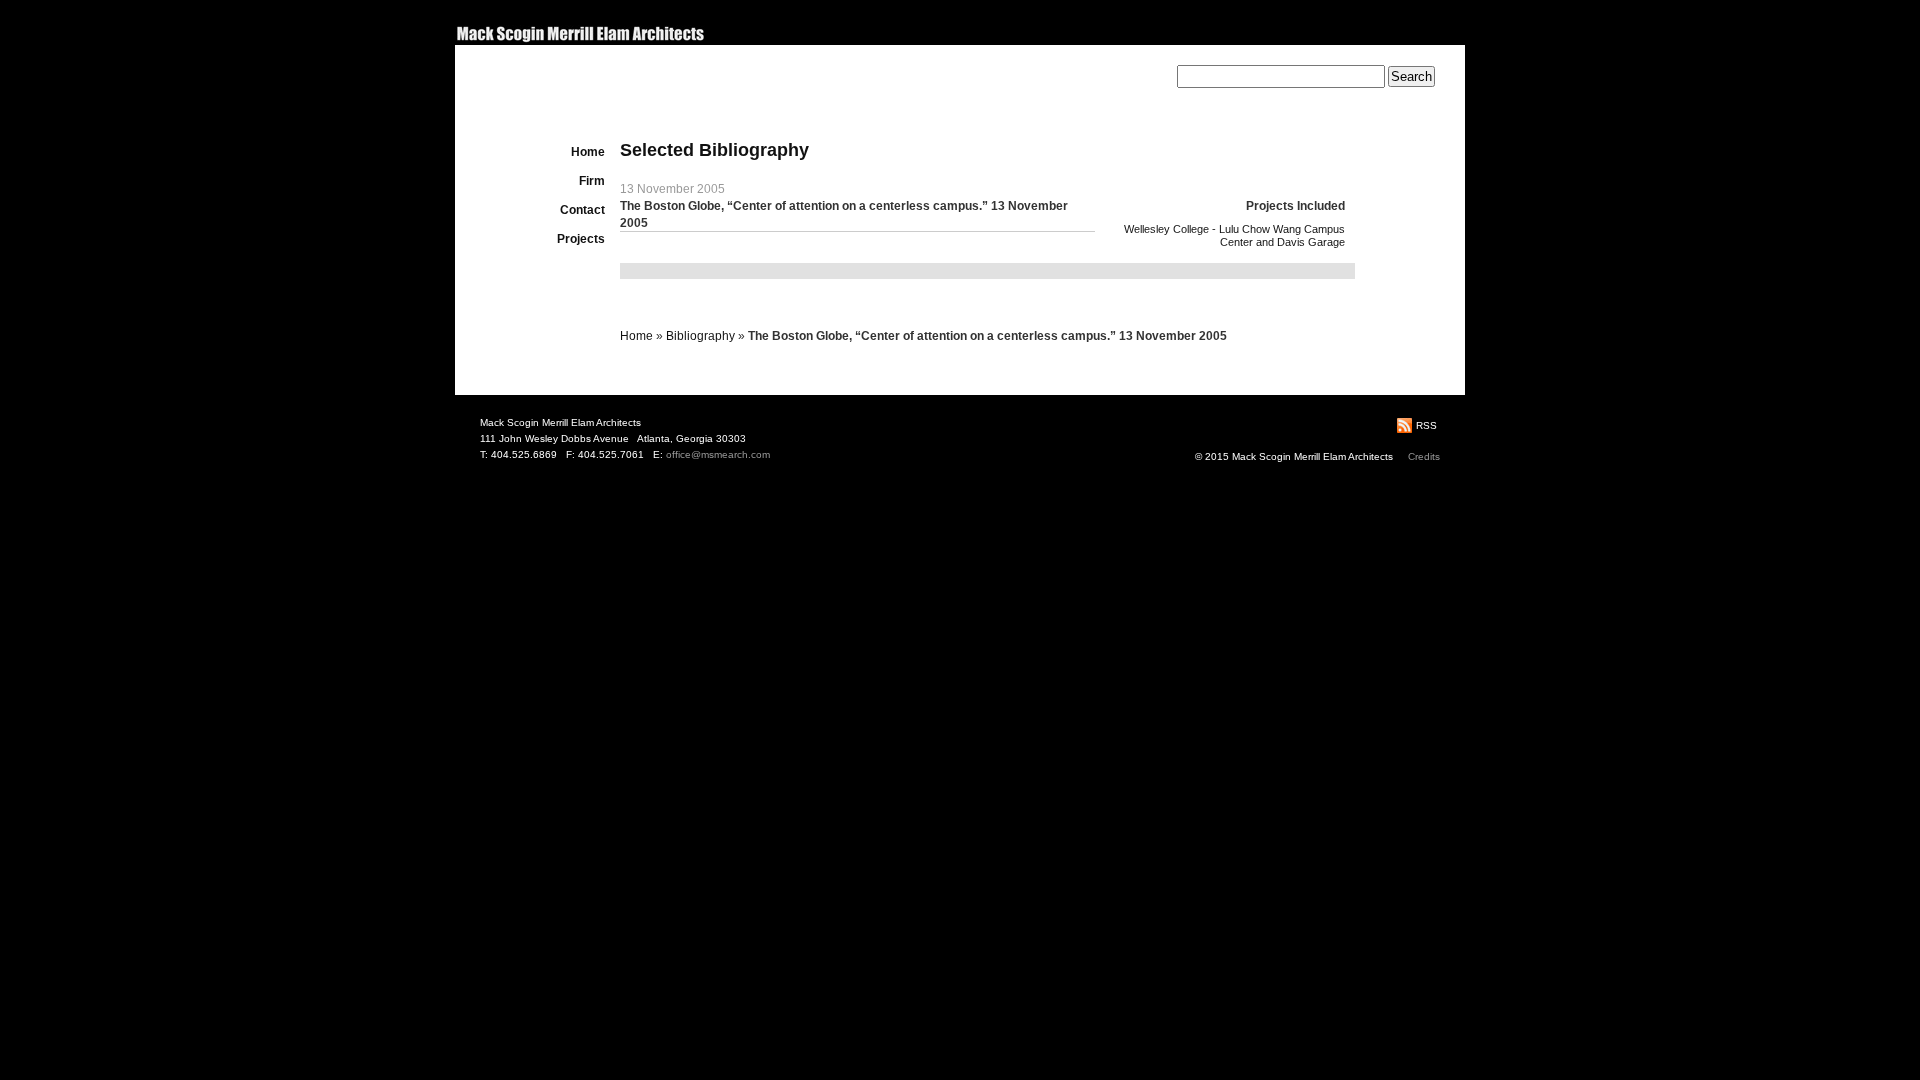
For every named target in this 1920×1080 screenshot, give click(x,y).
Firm (592, 181)
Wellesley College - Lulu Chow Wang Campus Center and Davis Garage (1234, 235)
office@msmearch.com (718, 454)
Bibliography (700, 336)
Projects (581, 239)
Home (588, 152)
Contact (582, 210)
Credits (1424, 456)
